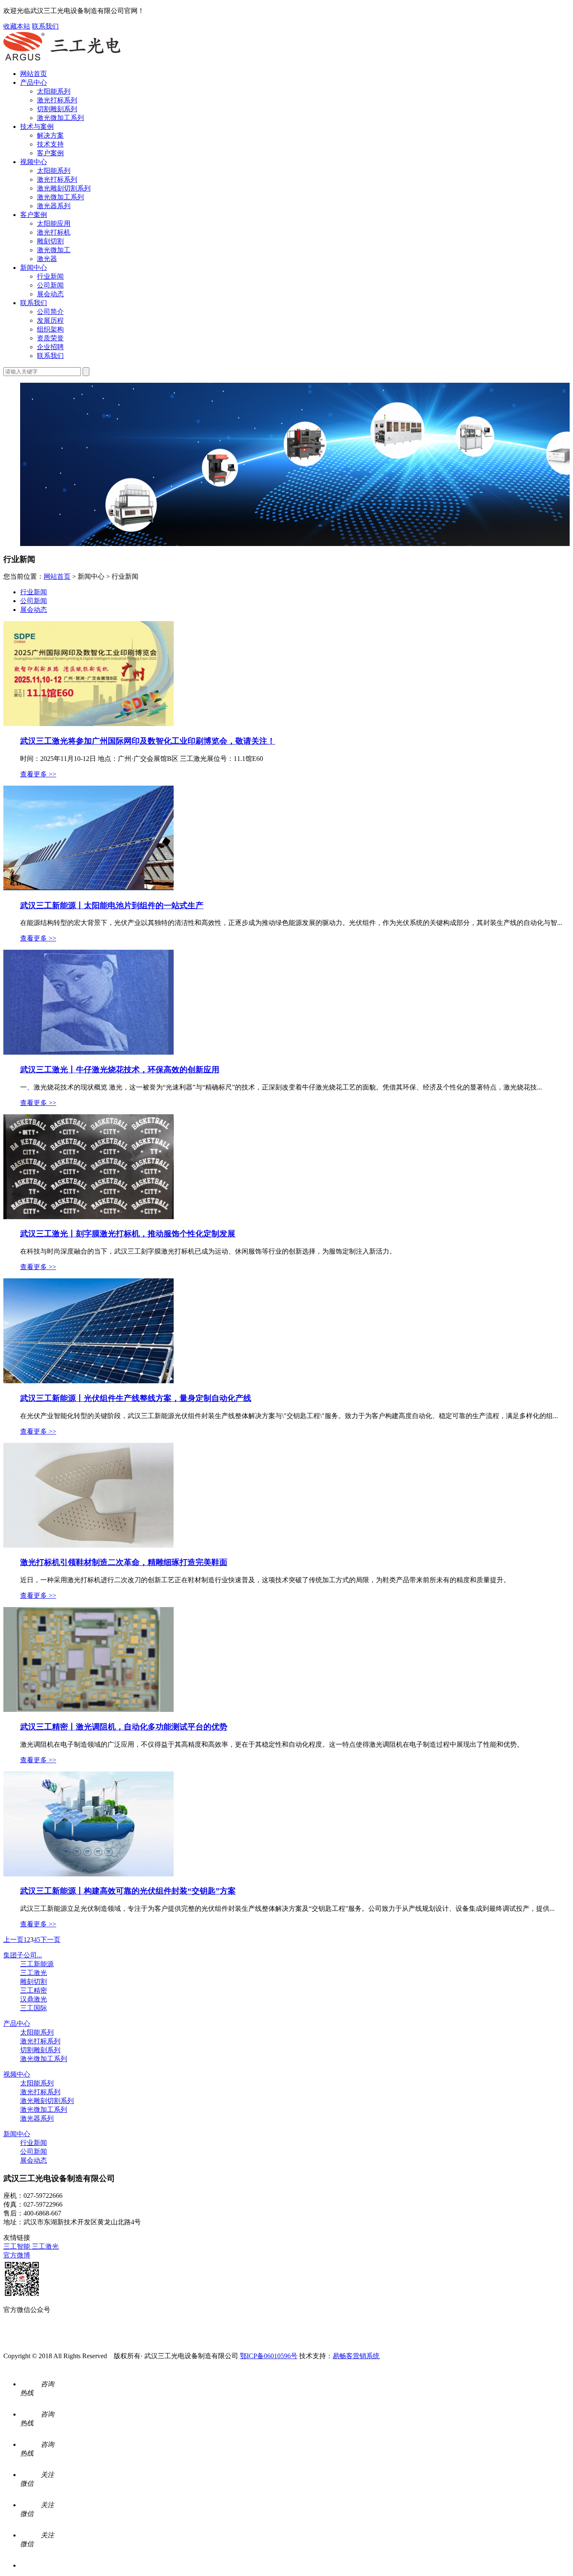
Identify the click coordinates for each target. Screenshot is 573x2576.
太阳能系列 (54, 91)
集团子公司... (23, 1955)
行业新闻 (50, 276)
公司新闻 (50, 285)
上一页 (13, 1940)
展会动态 (50, 294)
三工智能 (18, 2246)
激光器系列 (54, 206)
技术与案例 (37, 127)
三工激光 (34, 1973)
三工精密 (34, 1990)
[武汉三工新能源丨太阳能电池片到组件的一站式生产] (89, 888)
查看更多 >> (38, 774)
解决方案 (50, 135)
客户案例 (50, 153)
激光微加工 (54, 250)
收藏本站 (17, 26)
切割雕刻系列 (57, 109)
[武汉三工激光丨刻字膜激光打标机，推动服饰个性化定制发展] (89, 1217)
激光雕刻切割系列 (64, 188)
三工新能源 (37, 1964)
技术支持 (50, 144)
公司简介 (50, 312)
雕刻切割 (50, 241)
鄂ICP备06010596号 (269, 2356)
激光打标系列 (57, 100)
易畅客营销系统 (356, 2356)
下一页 (50, 1940)
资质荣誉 (50, 338)
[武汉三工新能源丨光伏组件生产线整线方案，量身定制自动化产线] (89, 1381)
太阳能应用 (54, 223)
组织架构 (50, 329)
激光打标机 (54, 232)
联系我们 (45, 26)
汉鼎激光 (34, 1999)
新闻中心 (34, 268)
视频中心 (34, 162)
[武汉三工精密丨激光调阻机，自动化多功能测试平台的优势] (89, 1710)
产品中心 (34, 82)
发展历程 (50, 320)
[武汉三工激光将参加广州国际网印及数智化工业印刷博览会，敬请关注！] (89, 724)
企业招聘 (50, 347)
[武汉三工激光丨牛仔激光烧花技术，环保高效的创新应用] (89, 1052)
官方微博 (17, 2255)
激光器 (47, 259)
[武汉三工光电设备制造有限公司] (62, 59)
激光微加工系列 (60, 118)
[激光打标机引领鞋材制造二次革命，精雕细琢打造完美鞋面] (89, 1545)
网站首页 (34, 74)
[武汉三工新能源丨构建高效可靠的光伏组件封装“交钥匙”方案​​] (89, 1874)
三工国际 (34, 2008)
